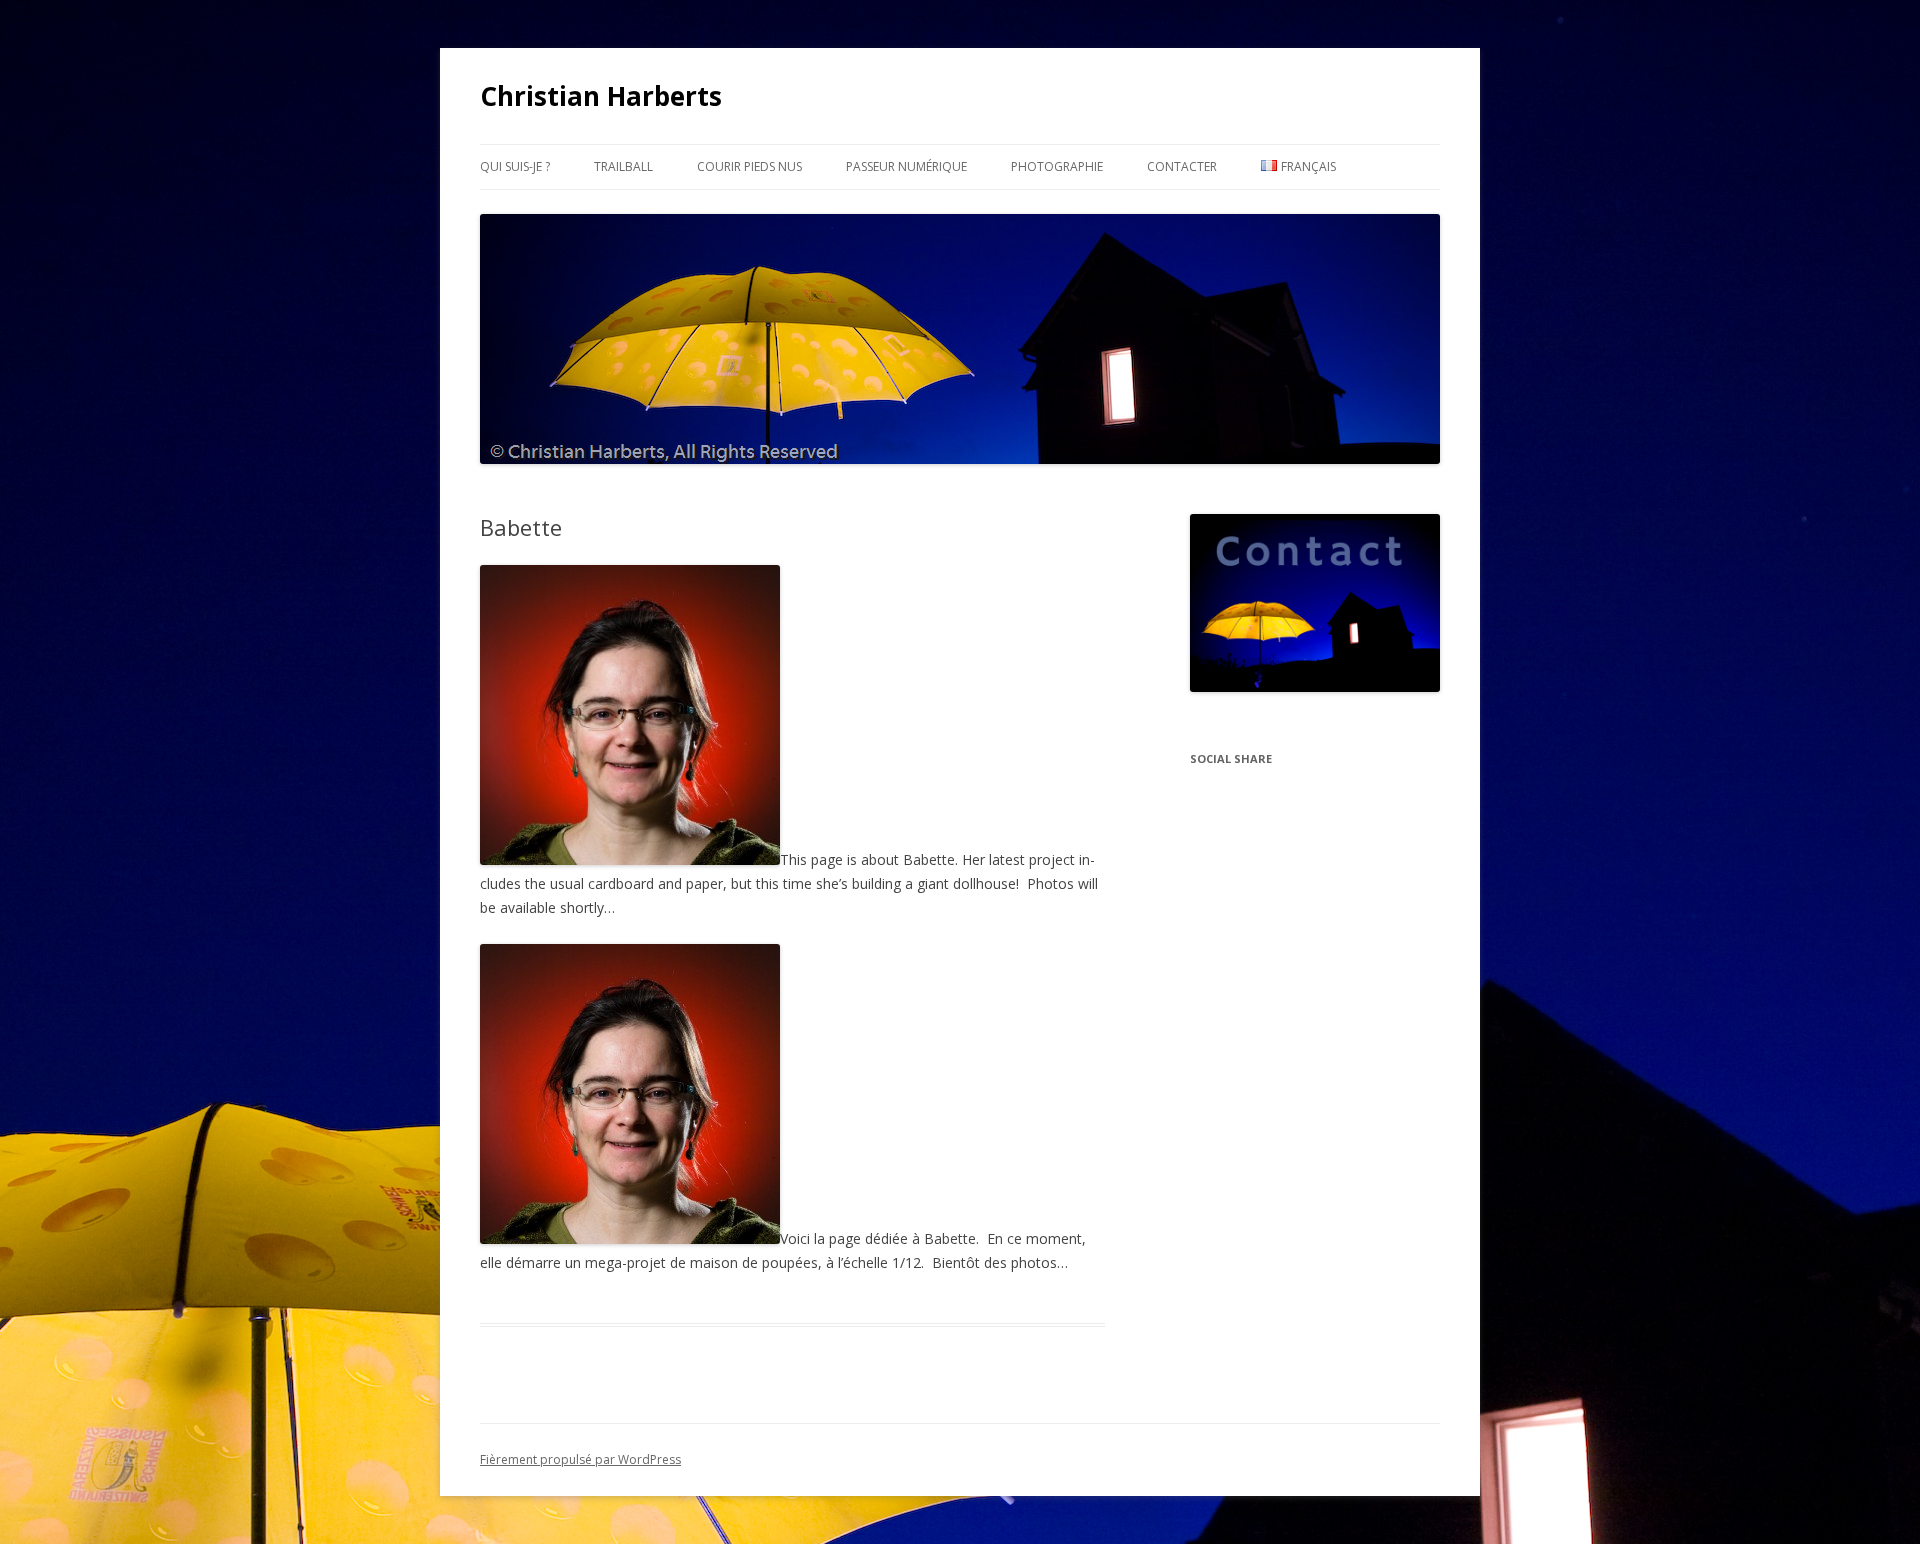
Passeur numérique (906, 166)
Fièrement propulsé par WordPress (580, 1459)
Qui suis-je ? (515, 166)
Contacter (1182, 166)
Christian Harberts (601, 96)
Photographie (1057, 166)
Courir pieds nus (749, 166)
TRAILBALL (623, 166)
